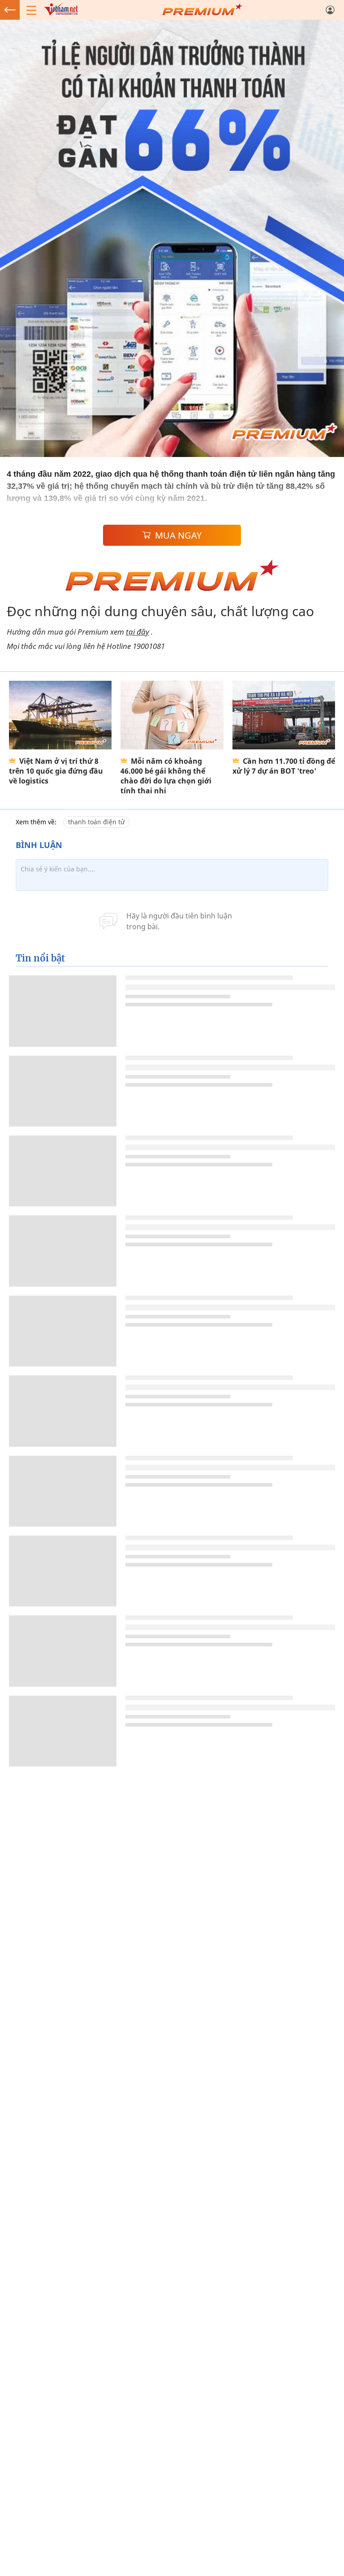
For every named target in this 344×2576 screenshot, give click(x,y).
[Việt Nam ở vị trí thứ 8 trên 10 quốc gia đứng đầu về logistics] (60, 715)
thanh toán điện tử (96, 822)
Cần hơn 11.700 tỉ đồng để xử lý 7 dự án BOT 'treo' (284, 766)
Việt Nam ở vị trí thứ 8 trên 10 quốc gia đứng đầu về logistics (56, 771)
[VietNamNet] (10, 10)
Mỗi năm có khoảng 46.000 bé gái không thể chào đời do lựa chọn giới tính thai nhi (166, 776)
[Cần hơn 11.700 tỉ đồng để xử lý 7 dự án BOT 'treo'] (284, 715)
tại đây (138, 632)
